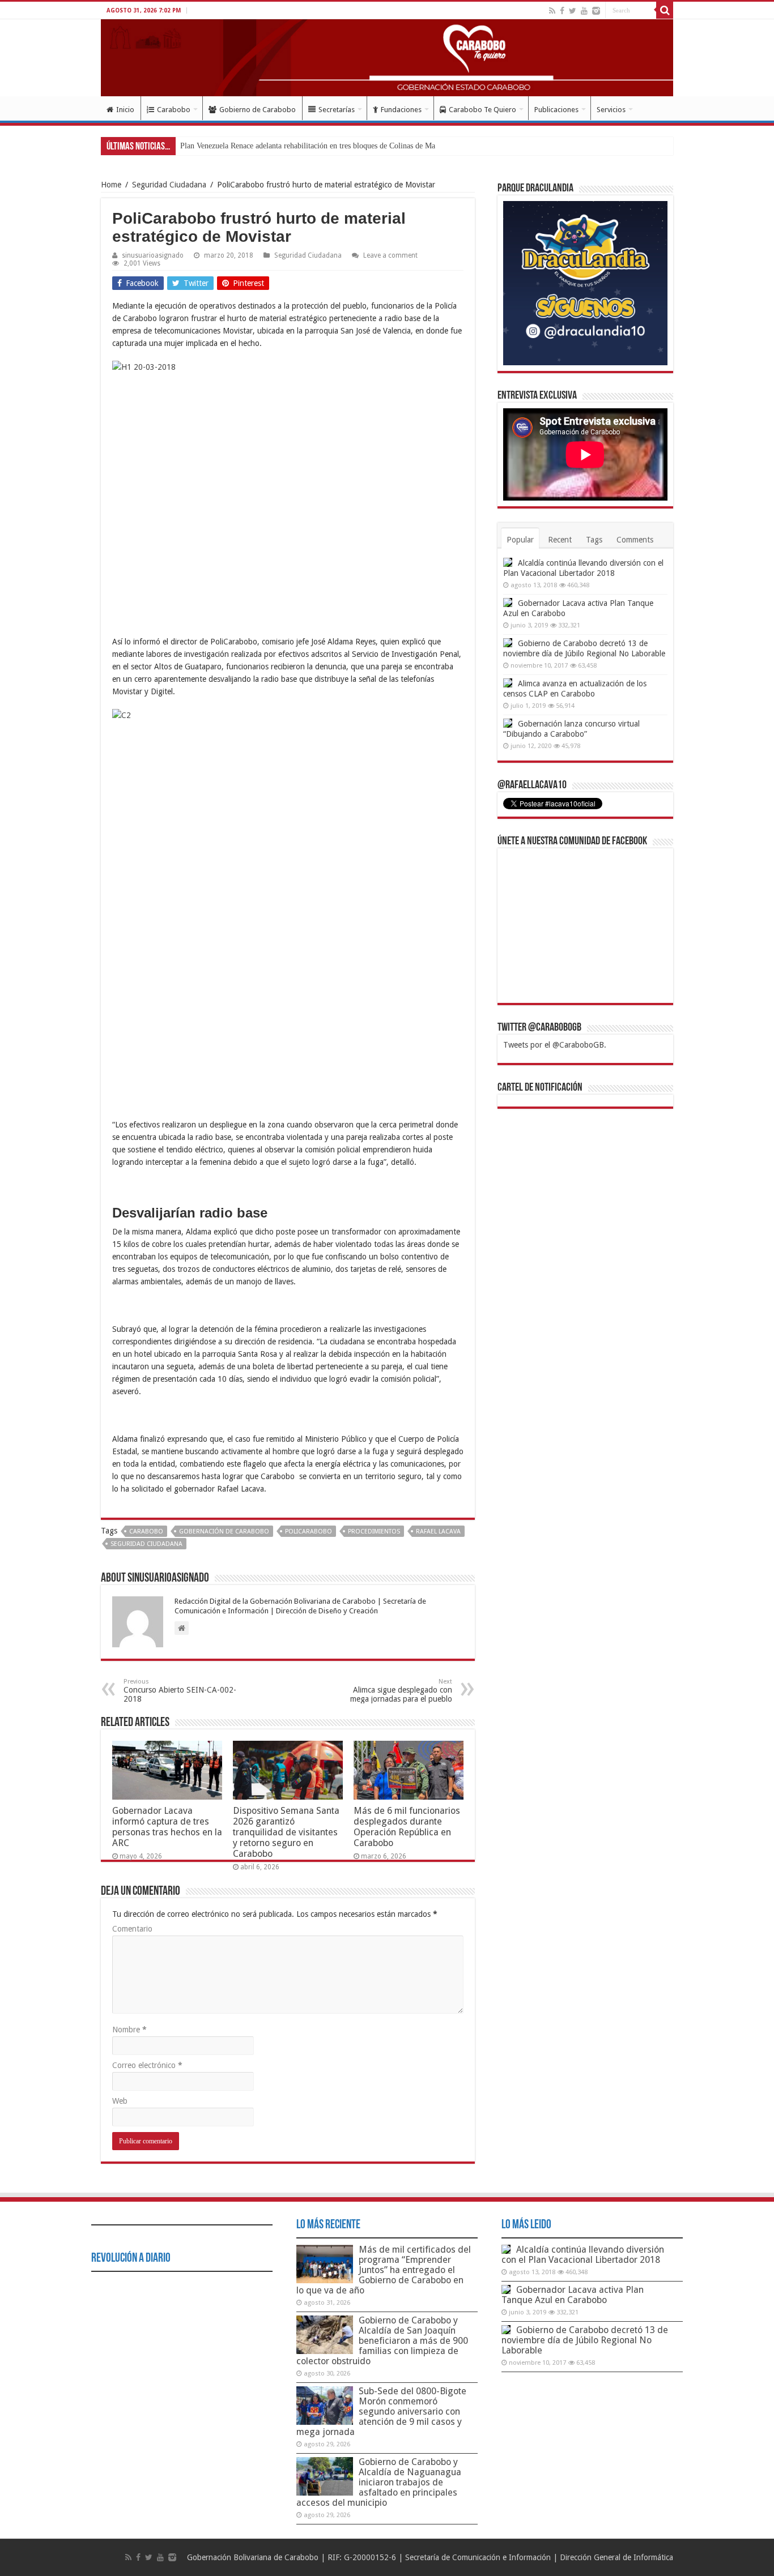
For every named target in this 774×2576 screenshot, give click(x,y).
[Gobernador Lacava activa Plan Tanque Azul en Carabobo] (508, 603)
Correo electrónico (147, 2065)
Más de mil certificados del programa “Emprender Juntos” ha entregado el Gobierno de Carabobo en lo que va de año (384, 2270)
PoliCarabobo (309, 1531)
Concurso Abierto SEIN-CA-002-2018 (180, 1691)
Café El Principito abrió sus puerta (236, 146)
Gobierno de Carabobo (258, 110)
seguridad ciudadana (146, 1544)
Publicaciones (556, 110)
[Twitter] (573, 11)
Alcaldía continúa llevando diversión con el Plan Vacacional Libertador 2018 (583, 2255)
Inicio (125, 110)
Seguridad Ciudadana (169, 185)
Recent (560, 540)
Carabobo (174, 110)
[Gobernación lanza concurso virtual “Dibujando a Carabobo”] (508, 723)
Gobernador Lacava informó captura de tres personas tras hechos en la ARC (167, 1827)
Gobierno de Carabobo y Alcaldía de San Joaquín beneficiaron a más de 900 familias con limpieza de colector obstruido (382, 2341)
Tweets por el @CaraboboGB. (555, 1045)
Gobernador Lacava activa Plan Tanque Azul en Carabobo (573, 2295)
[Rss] (552, 11)
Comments (635, 540)
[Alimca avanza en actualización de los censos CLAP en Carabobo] (508, 683)
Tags (594, 540)
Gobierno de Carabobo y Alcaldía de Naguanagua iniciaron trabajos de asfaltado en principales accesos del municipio (379, 2482)
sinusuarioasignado (153, 255)
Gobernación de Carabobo (224, 1531)
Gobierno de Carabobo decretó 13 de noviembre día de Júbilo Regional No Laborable (585, 2340)
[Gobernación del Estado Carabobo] (387, 58)
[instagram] (596, 11)
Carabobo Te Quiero (482, 110)
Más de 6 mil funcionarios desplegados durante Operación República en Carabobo (407, 1827)
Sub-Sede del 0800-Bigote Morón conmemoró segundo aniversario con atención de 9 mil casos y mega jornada (381, 2411)
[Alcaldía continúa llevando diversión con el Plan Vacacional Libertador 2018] (508, 562)
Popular (520, 540)
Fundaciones (401, 110)
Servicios (611, 110)
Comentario (132, 1929)
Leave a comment (390, 255)
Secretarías (337, 110)
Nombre (129, 2030)
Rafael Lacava (438, 1531)
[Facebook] (562, 11)
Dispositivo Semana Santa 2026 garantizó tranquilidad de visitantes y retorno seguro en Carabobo (286, 1832)
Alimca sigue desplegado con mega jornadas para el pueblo (401, 1691)
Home (111, 185)
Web (120, 2101)
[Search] (665, 10)
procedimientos (374, 1531)
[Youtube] (584, 11)
